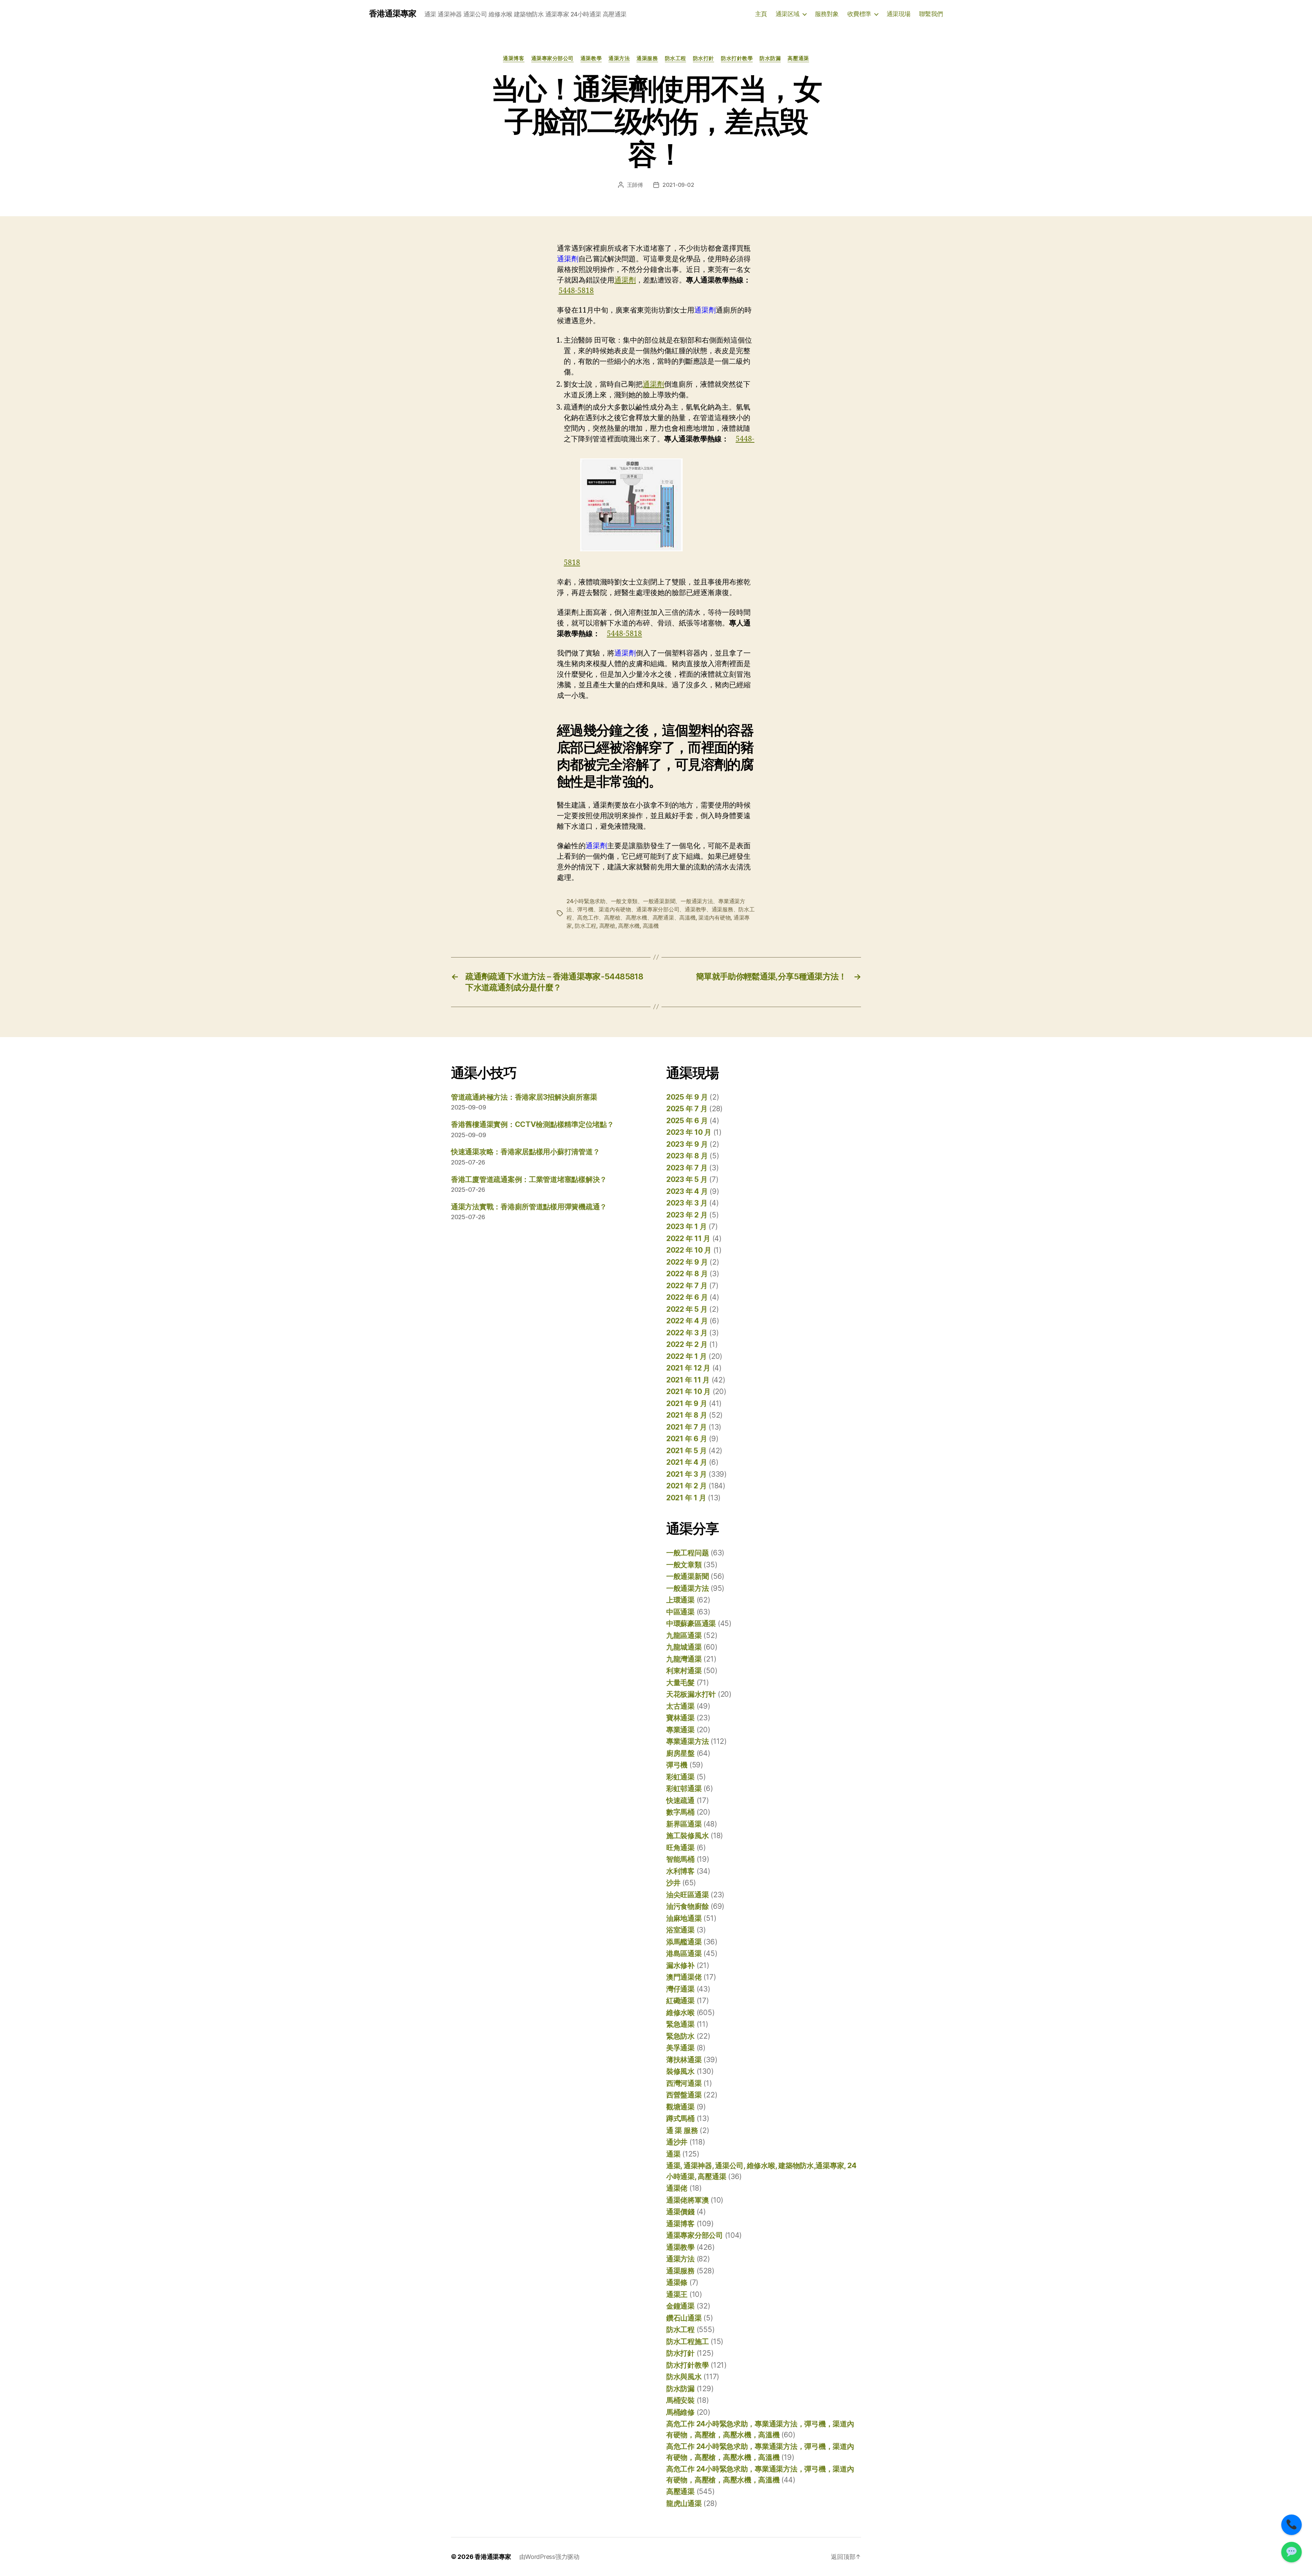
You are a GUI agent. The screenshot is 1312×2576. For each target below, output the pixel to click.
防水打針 (703, 58)
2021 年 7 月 (686, 1427)
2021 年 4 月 (687, 1462)
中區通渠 (680, 1612)
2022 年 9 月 (687, 1262)
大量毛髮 (680, 1683)
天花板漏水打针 (691, 1694)
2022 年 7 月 (687, 1286)
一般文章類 (684, 1565)
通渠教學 (591, 58)
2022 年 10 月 (689, 1250)
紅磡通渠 (680, 2001)
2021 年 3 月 (686, 1474)
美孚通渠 (680, 2048)
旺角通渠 (680, 1848)
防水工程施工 (687, 2341)
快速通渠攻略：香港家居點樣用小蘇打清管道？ (525, 1152)
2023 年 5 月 (687, 1179)
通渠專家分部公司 (552, 58)
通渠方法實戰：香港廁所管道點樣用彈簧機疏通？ (529, 1207)
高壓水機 (629, 926)
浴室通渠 (680, 1930)
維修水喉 (680, 2013)
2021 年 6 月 (687, 1439)
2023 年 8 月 (687, 1156)
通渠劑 (625, 280)
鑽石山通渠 (684, 2318)
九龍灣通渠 (684, 1659)
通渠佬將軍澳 (687, 2200)
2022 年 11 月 (688, 1238)
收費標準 (859, 14)
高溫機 (651, 926)
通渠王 (677, 2294)
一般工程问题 (687, 1553)
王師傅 (635, 185)
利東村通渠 (684, 1671)
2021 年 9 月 (687, 1403)
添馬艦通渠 (684, 1942)
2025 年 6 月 (687, 1121)
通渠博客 (514, 58)
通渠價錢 (680, 2212)
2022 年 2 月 (687, 1344)
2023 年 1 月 (686, 1227)
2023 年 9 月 (687, 1144)
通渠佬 (677, 2188)
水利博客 (680, 1871)
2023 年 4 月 (687, 1191)
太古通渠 (680, 1706)
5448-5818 (576, 291)
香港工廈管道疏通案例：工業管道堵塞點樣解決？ (529, 1179)
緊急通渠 (680, 2024)
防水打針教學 (737, 58)
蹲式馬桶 (680, 2118)
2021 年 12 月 (688, 1368)
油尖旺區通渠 (687, 1895)
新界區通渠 (684, 1824)
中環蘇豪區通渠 (691, 1623)
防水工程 (675, 58)
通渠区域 (788, 14)
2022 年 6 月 (687, 1297)
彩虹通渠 (680, 1777)
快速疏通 (680, 1800)
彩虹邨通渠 (684, 1788)
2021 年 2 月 (686, 1486)
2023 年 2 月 (687, 1215)
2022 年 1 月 (686, 1356)
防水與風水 (684, 2377)
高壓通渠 (798, 58)
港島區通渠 (684, 1953)
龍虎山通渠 (684, 2503)
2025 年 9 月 (687, 1097)
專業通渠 (680, 1730)
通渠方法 (619, 58)
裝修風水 (680, 2071)
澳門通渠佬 (684, 1977)
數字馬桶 (680, 1812)
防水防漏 (770, 58)
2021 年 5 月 (686, 1451)
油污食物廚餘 (687, 1906)
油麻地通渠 (684, 1918)
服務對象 (827, 14)
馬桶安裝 (680, 2400)
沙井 (673, 1883)
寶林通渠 (680, 1718)
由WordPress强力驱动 (549, 2557)
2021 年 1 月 (686, 1498)
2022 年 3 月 (687, 1333)
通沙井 (677, 2142)
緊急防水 (680, 2036)
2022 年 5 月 (687, 1309)
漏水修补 (680, 1965)
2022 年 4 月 (687, 1321)
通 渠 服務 (682, 2130)
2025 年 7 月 (687, 1109)
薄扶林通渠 (684, 2060)
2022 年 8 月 (687, 1274)
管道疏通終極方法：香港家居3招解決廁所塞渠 (524, 1097)
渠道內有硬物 (714, 918)
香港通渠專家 (393, 14)
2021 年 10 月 (688, 1392)
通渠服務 (647, 58)
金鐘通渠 (680, 2306)
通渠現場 (899, 14)
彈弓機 (677, 1765)
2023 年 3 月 (687, 1203)
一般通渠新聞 (687, 1576)
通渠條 (677, 2282)
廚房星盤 (680, 1753)
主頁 (761, 14)
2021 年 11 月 (688, 1380)
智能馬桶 (680, 1859)
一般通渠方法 (687, 1588)
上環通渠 (680, 1600)
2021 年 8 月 (687, 1415)
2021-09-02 (678, 185)
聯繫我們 (931, 14)
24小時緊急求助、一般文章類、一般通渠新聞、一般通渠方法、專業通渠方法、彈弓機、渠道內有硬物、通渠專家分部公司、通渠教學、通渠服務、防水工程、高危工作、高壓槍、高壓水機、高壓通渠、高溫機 (661, 909)
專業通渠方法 (687, 1741)
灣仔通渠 (680, 1989)
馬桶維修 (680, 2412)
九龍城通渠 (684, 1647)
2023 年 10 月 (689, 1132)
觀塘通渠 (680, 2107)
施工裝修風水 (687, 1836)
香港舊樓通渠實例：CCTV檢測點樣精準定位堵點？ (532, 1124)
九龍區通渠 (684, 1635)
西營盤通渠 (684, 2095)
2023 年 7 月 (687, 1168)
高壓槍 (607, 926)
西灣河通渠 (684, 2083)
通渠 (673, 2154)
